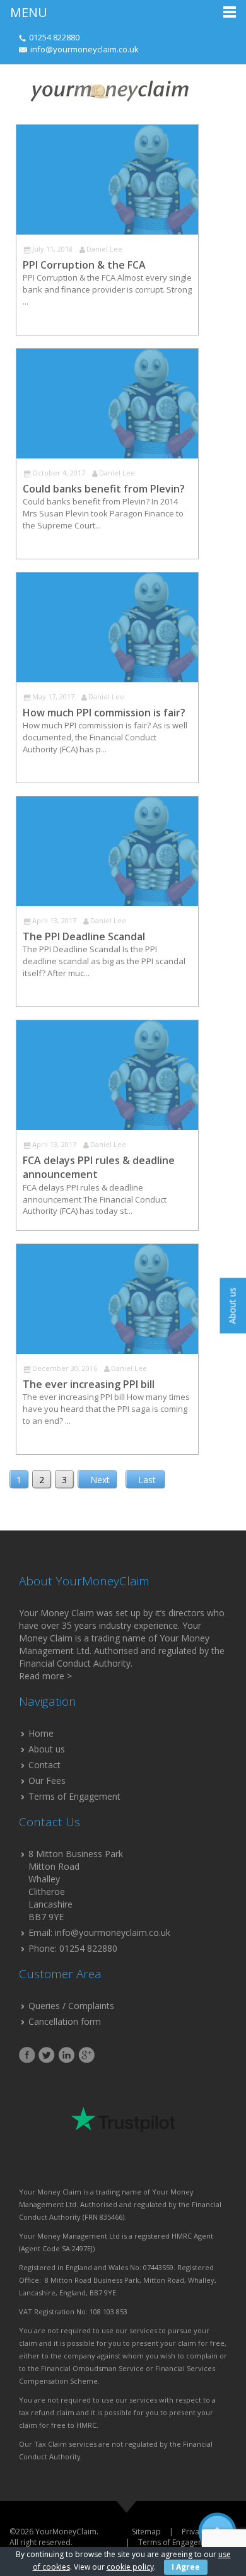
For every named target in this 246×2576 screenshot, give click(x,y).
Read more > (45, 1676)
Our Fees (47, 1780)
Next (100, 1480)
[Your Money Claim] (108, 90)
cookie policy (130, 2567)
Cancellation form (65, 2021)
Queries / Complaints (71, 2006)
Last (147, 1480)
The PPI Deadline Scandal (84, 936)
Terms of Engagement (74, 1796)
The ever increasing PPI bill (89, 1384)
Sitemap (146, 2532)
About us (47, 1749)
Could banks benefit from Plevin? (104, 489)
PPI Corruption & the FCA (84, 265)
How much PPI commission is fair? (104, 713)
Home (41, 1733)
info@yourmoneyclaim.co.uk (85, 49)
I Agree (186, 2567)
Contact (44, 1765)
